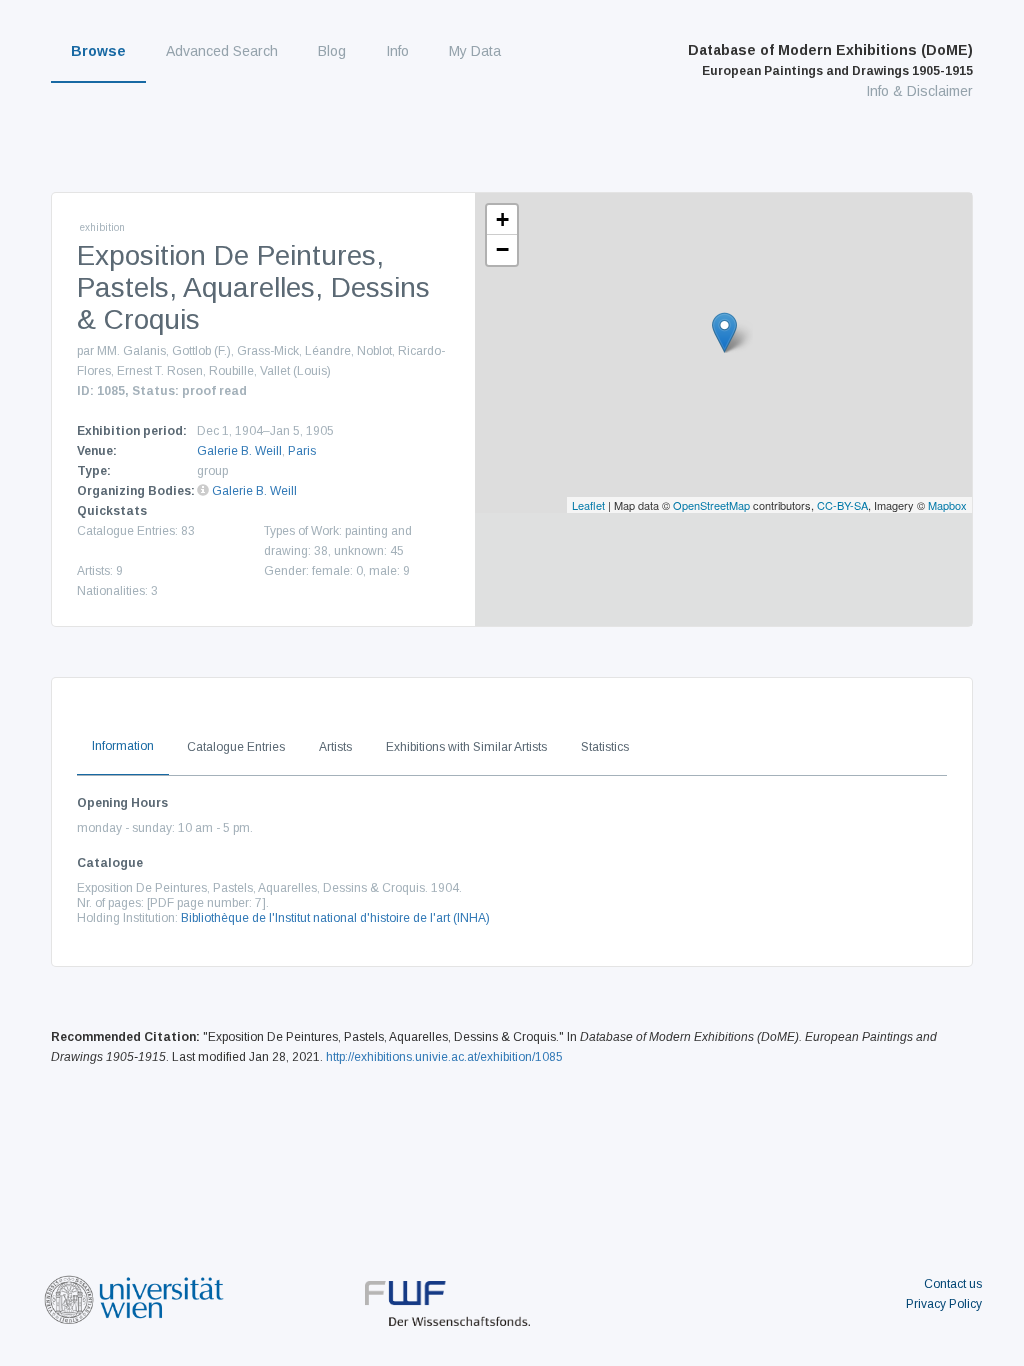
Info (397, 51)
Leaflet (588, 505)
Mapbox (947, 505)
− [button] (502, 249)
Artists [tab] (335, 747)
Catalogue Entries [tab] (236, 747)
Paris (302, 451)
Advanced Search (222, 51)
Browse (98, 51)
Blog (332, 51)
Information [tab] (123, 746)
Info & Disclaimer (919, 91)
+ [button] (502, 219)
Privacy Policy (944, 1304)
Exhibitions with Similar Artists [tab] (466, 747)
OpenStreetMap (711, 505)
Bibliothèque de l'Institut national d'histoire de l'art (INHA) (335, 918)
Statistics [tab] (605, 747)
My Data (475, 51)
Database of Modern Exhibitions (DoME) (830, 60)
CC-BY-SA (842, 505)
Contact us (953, 1284)
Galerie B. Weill (239, 451)
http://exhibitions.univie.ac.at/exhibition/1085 (444, 1057)
